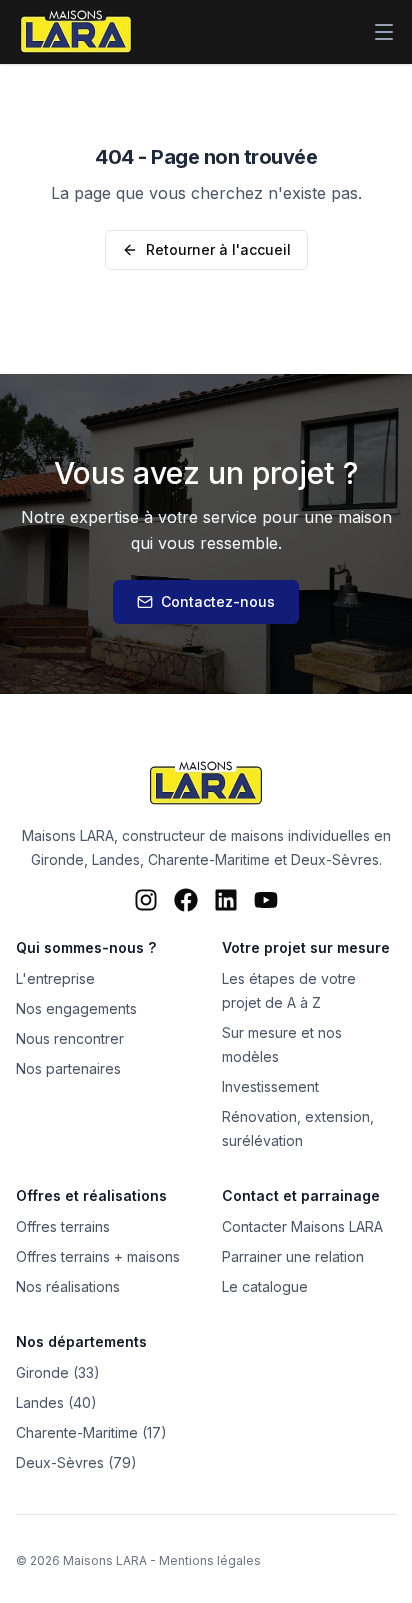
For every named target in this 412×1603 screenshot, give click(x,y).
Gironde (57, 859)
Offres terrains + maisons (98, 1256)
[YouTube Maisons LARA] (266, 900)
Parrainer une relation (293, 1256)
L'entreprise (55, 978)
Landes (116, 859)
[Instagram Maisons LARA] (146, 900)
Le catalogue (265, 1286)
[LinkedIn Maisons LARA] (226, 900)
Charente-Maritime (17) (91, 1432)
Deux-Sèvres (335, 859)
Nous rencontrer (70, 1038)
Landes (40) (56, 1402)
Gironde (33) (58, 1372)
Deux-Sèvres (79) (76, 1462)
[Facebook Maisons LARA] (186, 900)
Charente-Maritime (209, 859)
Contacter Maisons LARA (302, 1226)
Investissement (270, 1086)
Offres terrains (63, 1226)
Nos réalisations (68, 1286)
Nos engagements (76, 1008)
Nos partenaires (68, 1068)
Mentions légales (210, 1560)
